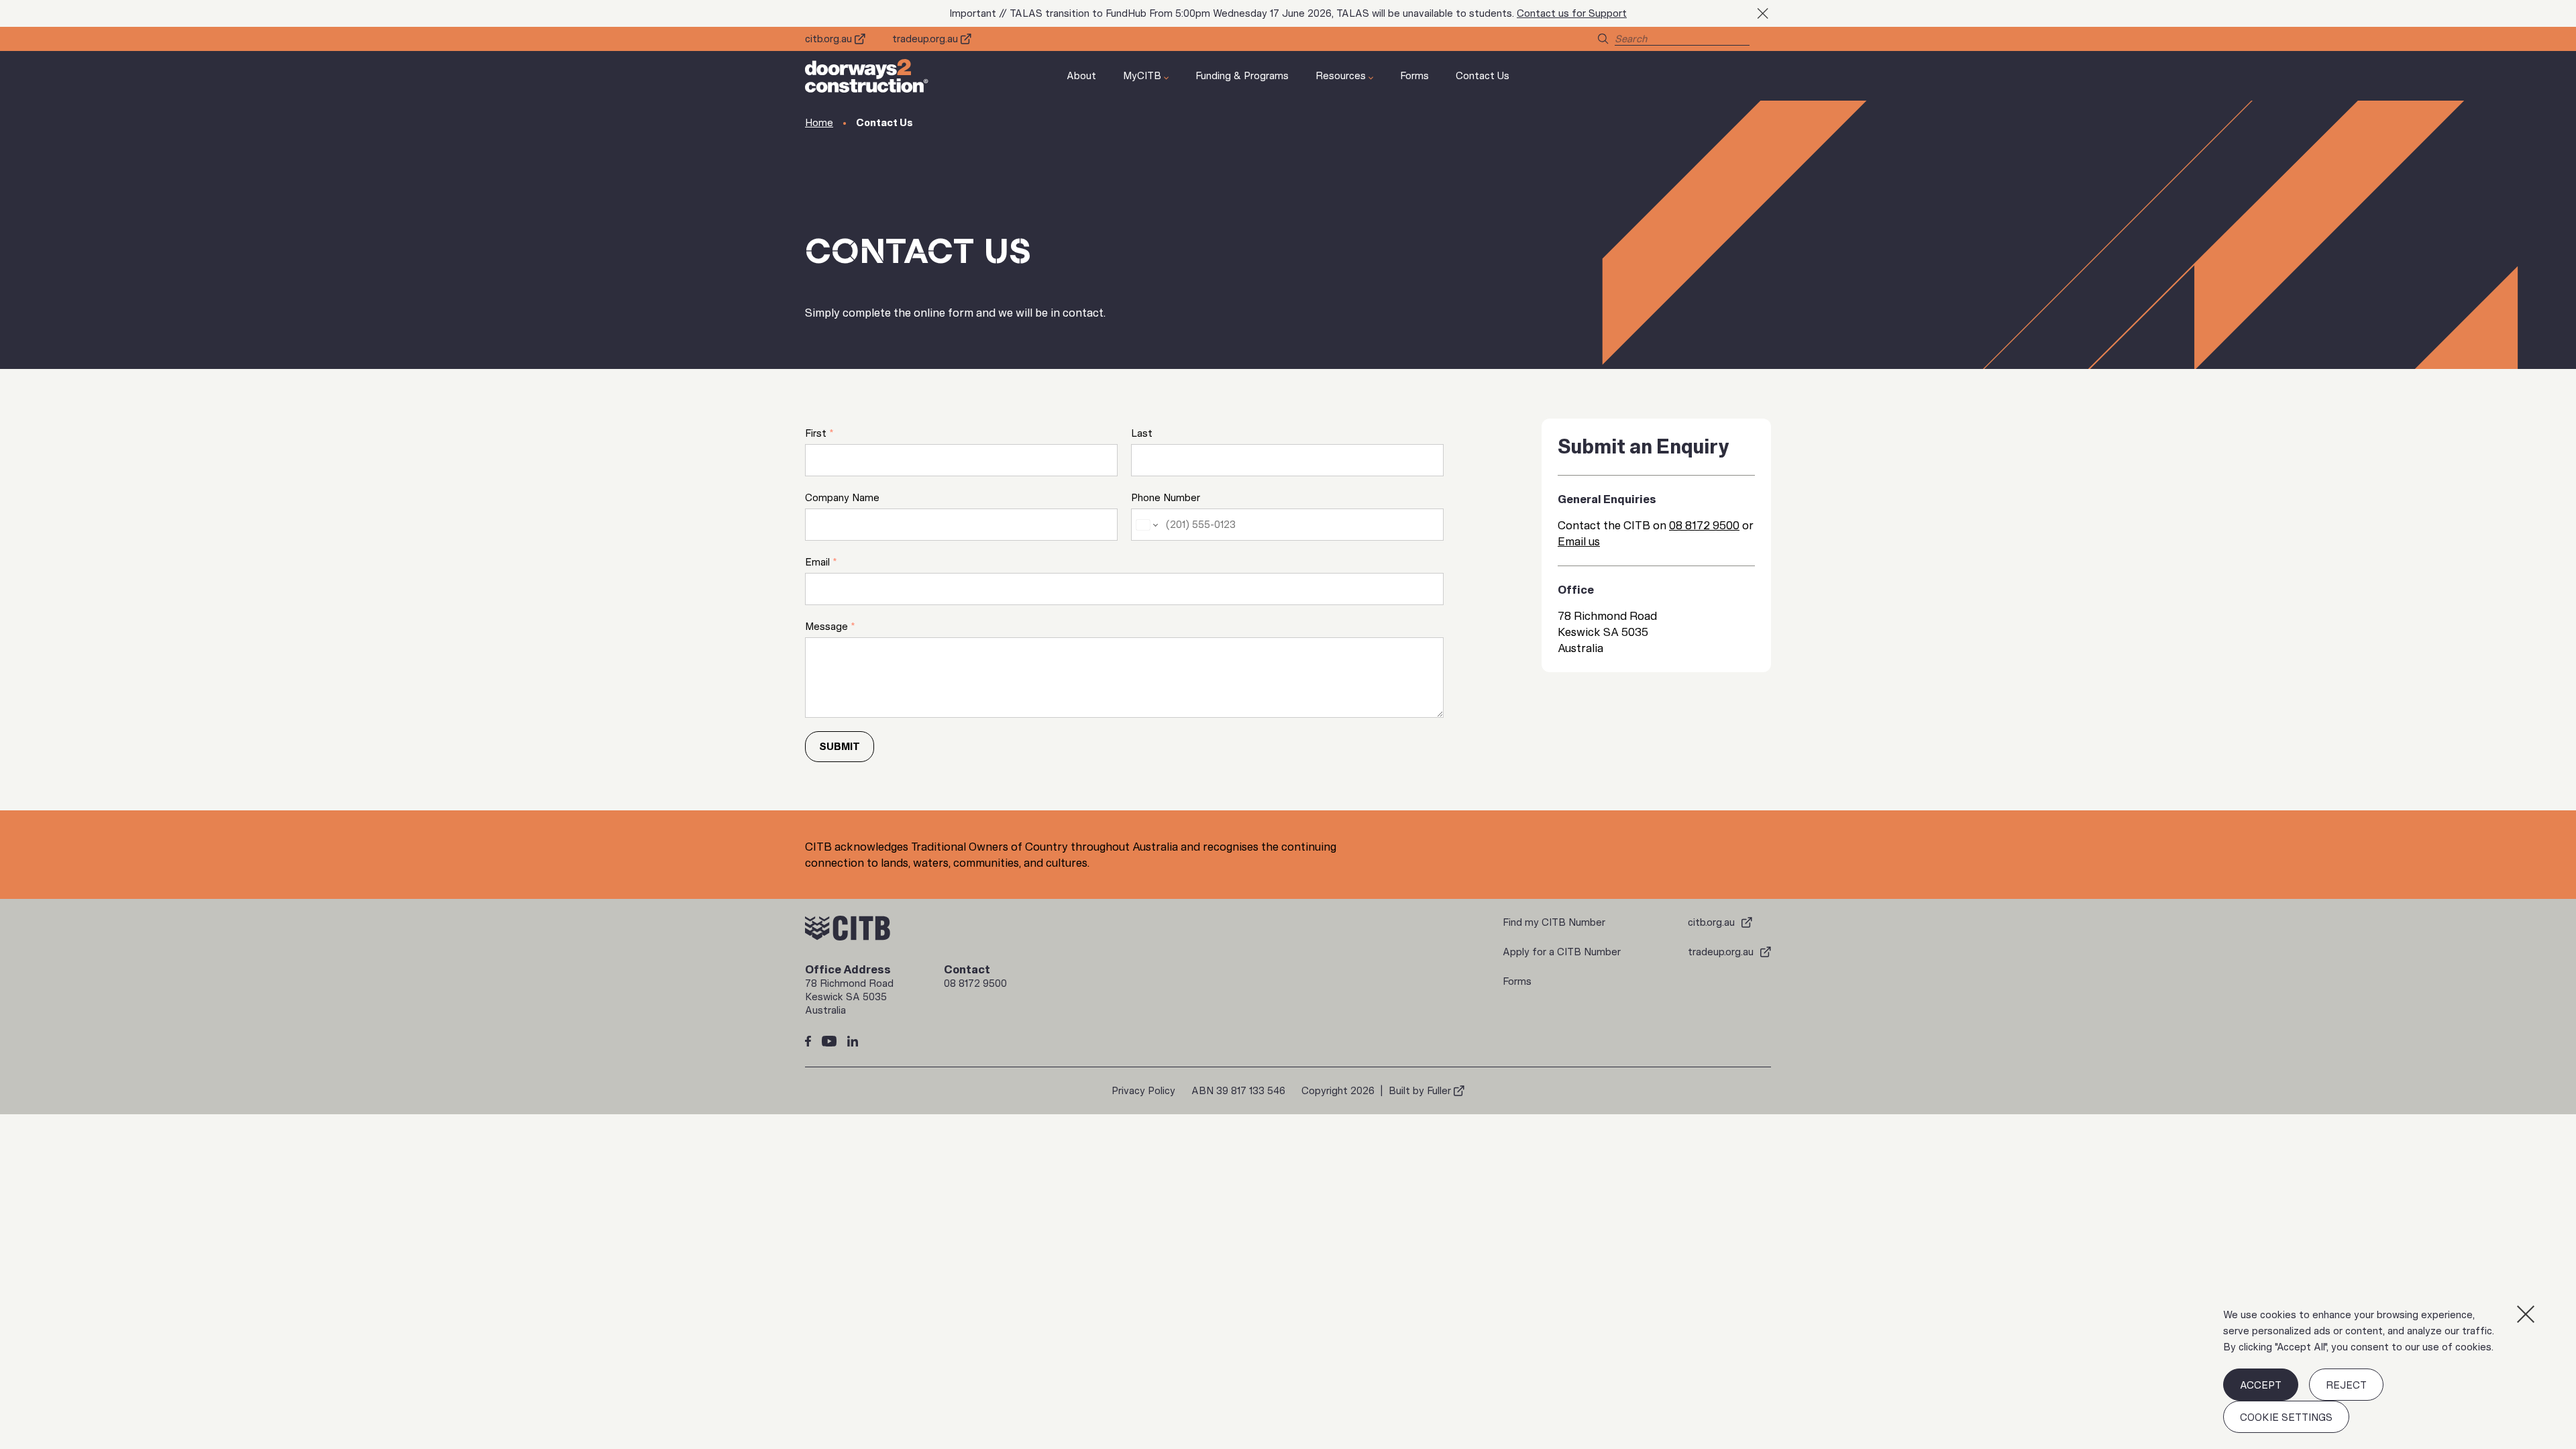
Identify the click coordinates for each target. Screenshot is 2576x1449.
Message (830, 627)
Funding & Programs (1242, 76)
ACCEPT (2261, 1385)
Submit (840, 747)
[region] (2378, 1370)
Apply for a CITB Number (1562, 952)
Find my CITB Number (1554, 922)
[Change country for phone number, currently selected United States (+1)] (1146, 525)
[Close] (2526, 1314)
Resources (1341, 76)
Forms (1414, 76)
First (819, 433)
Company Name (842, 498)
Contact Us (1483, 76)
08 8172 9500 (1704, 525)
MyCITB (1142, 76)
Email (821, 562)
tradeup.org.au (925, 39)
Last (1142, 433)
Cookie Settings (2286, 1417)
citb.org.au (828, 39)
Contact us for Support (1572, 13)
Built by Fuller (1420, 1091)
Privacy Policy (1143, 1091)
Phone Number (1166, 498)
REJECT (2346, 1385)
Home (819, 123)
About (1081, 76)
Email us (1579, 541)
